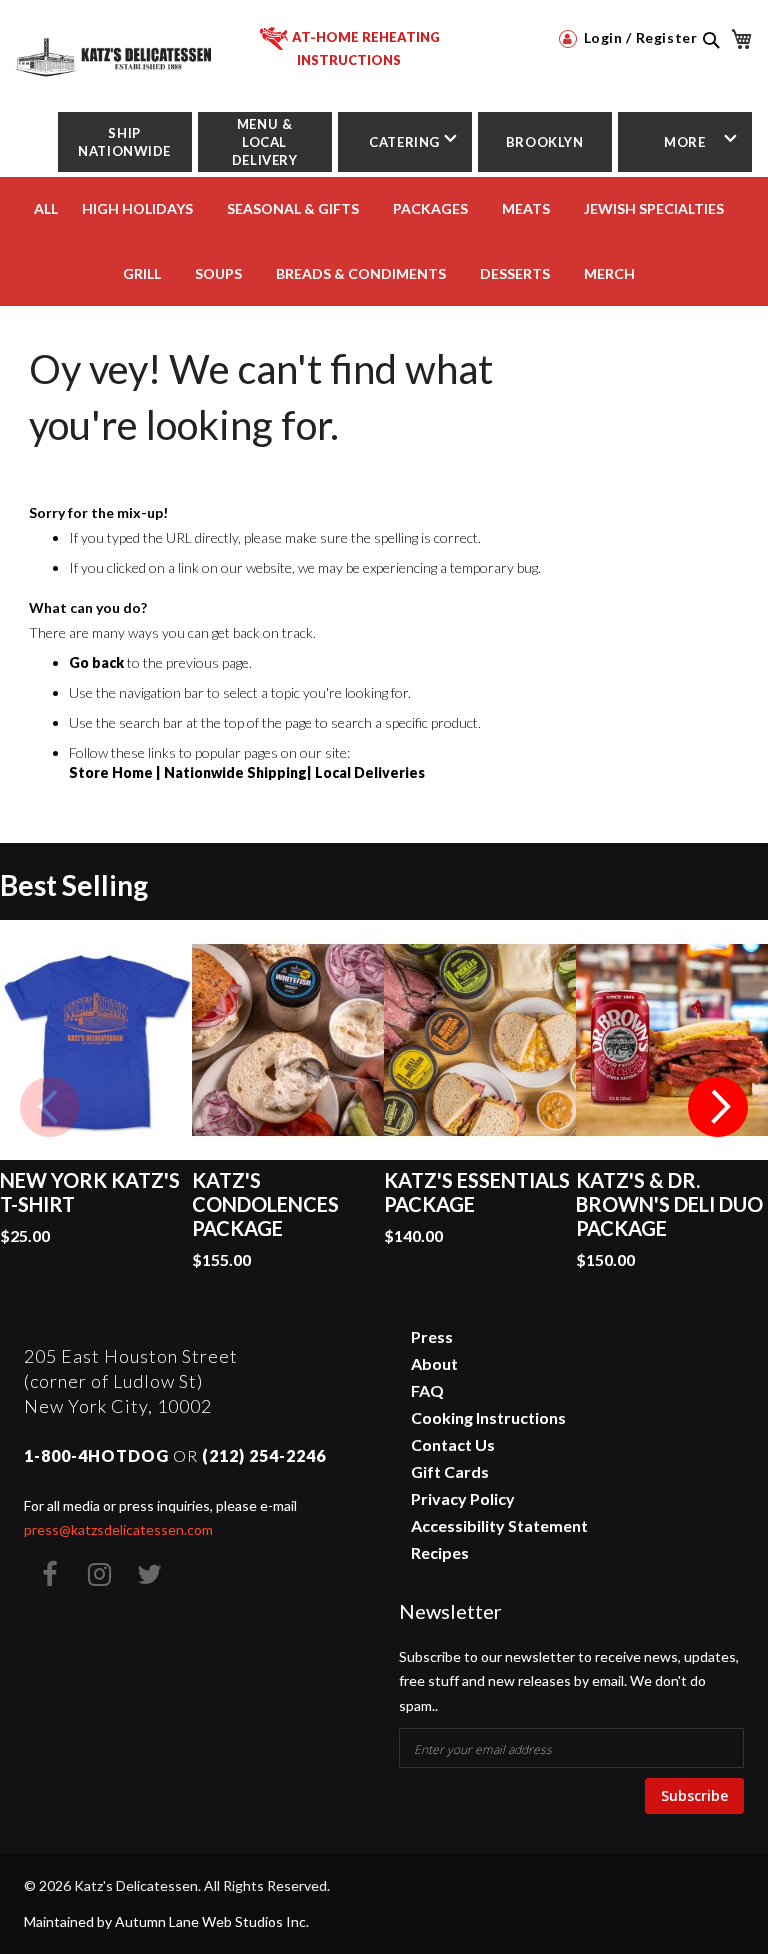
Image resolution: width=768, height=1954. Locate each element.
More (684, 142)
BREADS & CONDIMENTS (361, 273)
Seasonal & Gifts (293, 208)
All (46, 208)
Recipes (440, 1552)
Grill (142, 273)
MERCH (609, 273)
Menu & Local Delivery (265, 142)
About (434, 1363)
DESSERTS (515, 273)
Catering (404, 142)
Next (718, 1107)
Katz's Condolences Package (265, 1204)
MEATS (526, 208)
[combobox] (710, 62)
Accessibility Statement (499, 1525)
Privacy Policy (463, 1498)
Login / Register (638, 37)
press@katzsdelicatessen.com (118, 1529)
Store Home (111, 772)
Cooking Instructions (488, 1417)
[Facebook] (49, 1574)
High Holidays (137, 208)
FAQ (427, 1390)
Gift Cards (450, 1471)
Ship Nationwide (124, 142)
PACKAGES (430, 208)
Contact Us (453, 1444)
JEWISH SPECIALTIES (654, 208)
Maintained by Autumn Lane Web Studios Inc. (166, 1921)
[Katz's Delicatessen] (115, 49)
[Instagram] (99, 1574)
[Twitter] (149, 1574)
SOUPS (218, 273)
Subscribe (694, 1795)
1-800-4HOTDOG (96, 1455)
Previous (50, 1107)
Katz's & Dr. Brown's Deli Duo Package (669, 1204)
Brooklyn (545, 142)
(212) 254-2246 (264, 1455)
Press (432, 1336)
